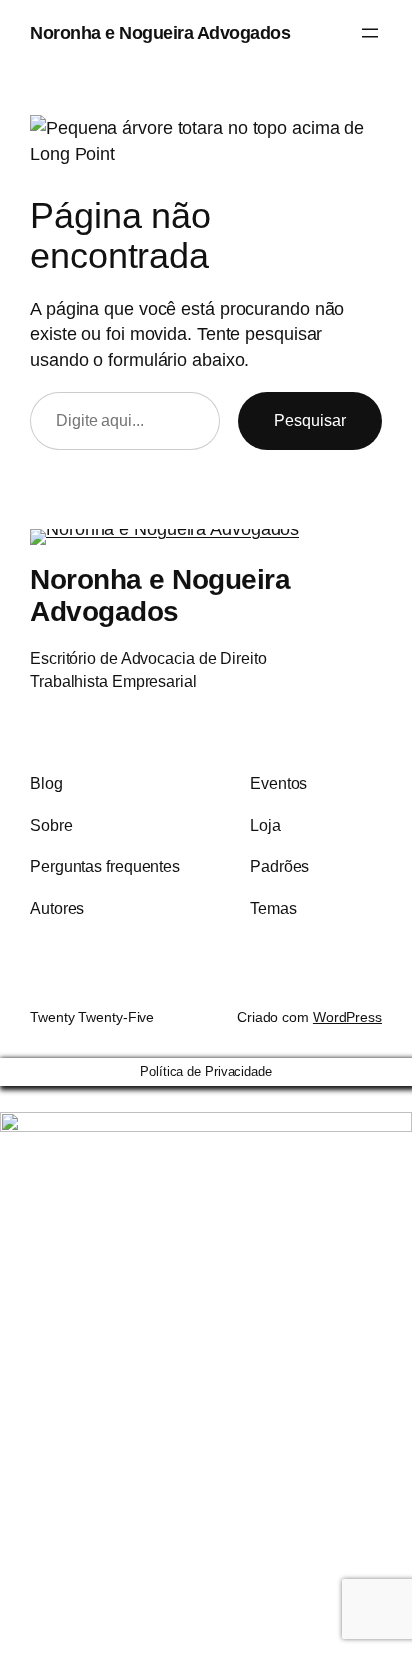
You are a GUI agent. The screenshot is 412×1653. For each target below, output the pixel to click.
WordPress (347, 1017)
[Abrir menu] (370, 33)
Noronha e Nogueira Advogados (160, 32)
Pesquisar (310, 420)
